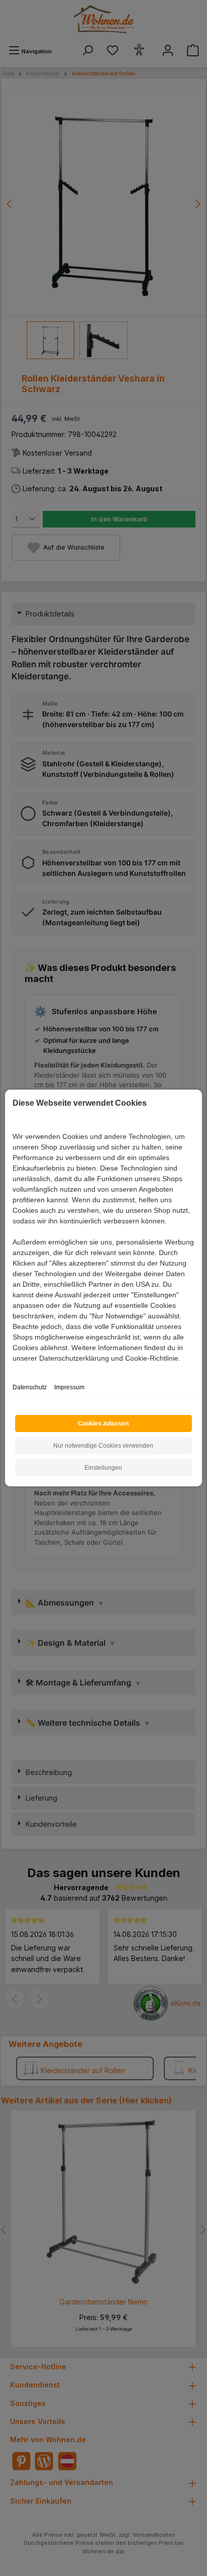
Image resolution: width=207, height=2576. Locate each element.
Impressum (69, 1387)
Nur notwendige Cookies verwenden (103, 1446)
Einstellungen (103, 1468)
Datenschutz (30, 1387)
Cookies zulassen (103, 1424)
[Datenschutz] (13, 1369)
